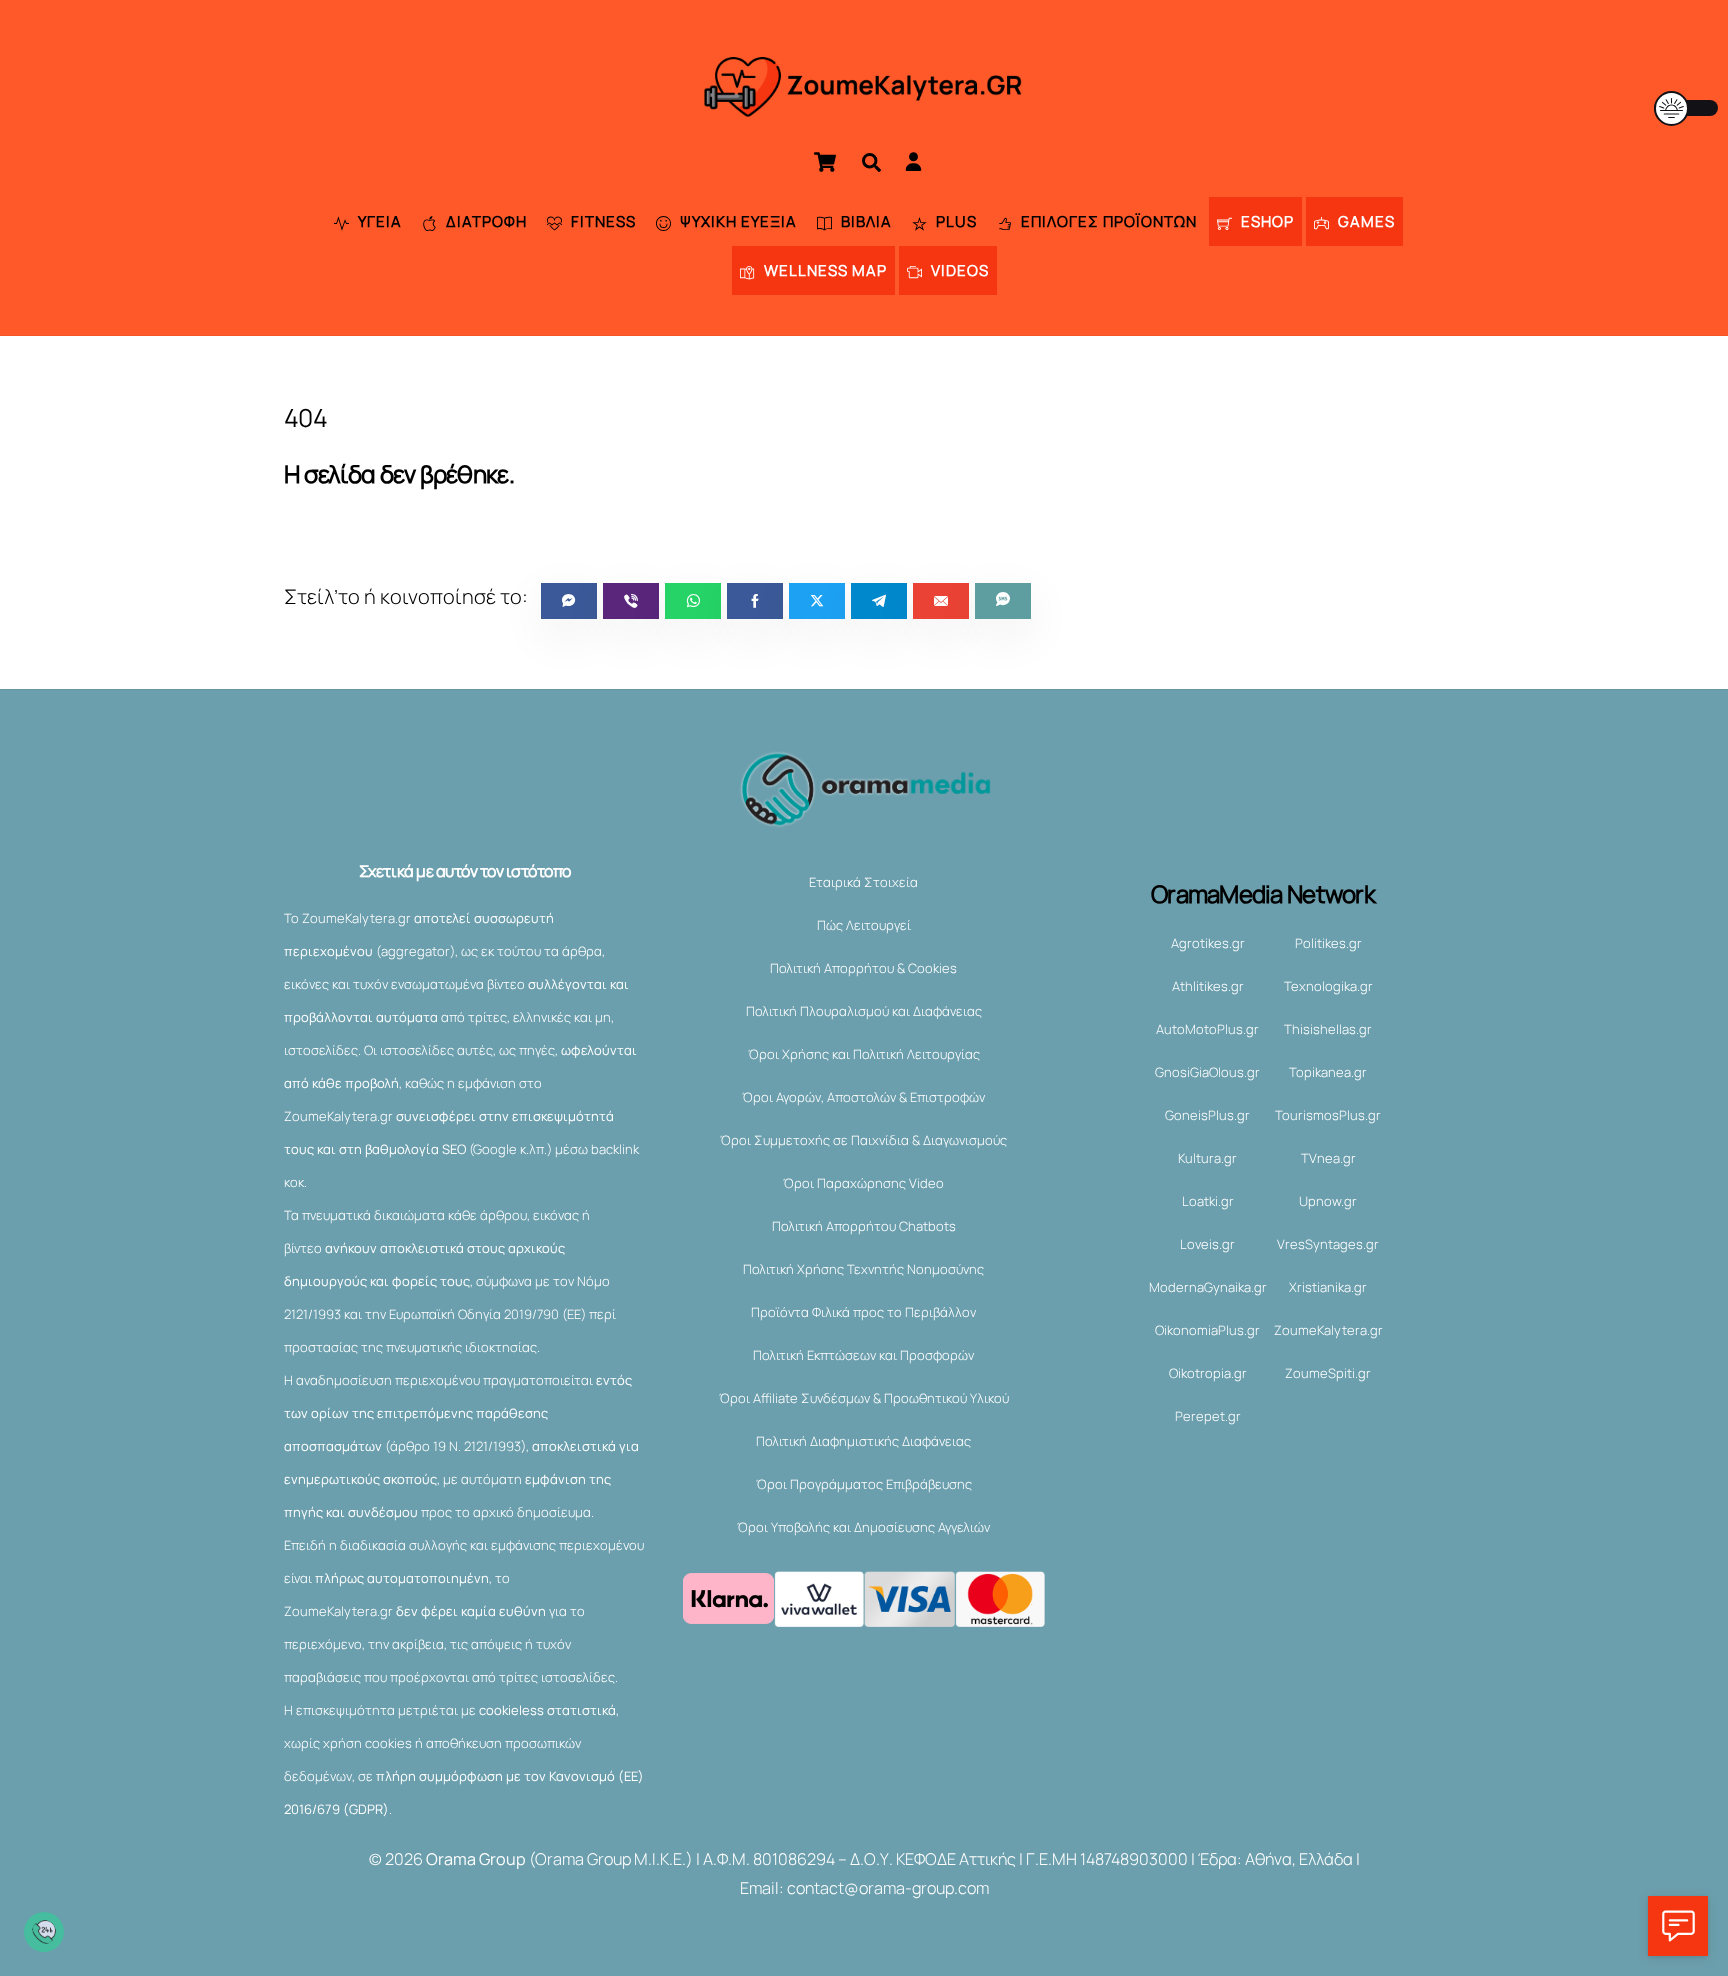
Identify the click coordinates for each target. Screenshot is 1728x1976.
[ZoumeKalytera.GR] (864, 104)
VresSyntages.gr (1328, 1244)
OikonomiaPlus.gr (1207, 1330)
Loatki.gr (1208, 1201)
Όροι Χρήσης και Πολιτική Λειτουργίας (864, 1054)
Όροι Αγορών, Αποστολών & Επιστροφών (863, 1097)
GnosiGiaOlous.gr (1207, 1072)
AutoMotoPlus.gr (1207, 1029)
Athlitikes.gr (1208, 986)
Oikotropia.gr (1208, 1373)
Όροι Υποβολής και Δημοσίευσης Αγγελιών (863, 1527)
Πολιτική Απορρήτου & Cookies (863, 968)
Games (1364, 221)
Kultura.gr (1207, 1158)
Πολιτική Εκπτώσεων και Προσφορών (863, 1355)
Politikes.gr (1328, 943)
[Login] (913, 161)
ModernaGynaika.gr (1208, 1287)
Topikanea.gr (1328, 1072)
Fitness (601, 221)
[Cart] (825, 162)
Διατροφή (484, 221)
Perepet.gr (1208, 1416)
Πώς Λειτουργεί (864, 925)
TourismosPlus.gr (1328, 1115)
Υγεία (378, 221)
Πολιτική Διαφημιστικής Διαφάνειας (863, 1441)
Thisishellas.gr (1328, 1029)
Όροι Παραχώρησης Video (863, 1183)
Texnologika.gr (1328, 986)
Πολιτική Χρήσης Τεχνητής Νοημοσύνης (863, 1269)
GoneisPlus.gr (1207, 1115)
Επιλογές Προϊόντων (1107, 221)
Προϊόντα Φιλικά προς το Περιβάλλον (863, 1312)
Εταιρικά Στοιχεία (863, 882)
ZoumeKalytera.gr (1328, 1330)
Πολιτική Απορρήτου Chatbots (864, 1226)
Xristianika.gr (1328, 1287)
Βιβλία (864, 221)
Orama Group (476, 1859)
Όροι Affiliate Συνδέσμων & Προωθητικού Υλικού (864, 1398)
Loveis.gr (1207, 1244)
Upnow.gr (1328, 1201)
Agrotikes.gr (1208, 943)
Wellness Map (823, 270)
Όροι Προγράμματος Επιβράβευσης (864, 1484)
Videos (958, 270)
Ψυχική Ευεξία (736, 221)
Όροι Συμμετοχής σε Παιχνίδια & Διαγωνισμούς (863, 1140)
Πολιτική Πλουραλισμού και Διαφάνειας (864, 1011)
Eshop (1265, 221)
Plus (954, 221)
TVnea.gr (1328, 1158)
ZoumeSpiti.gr (1328, 1373)
